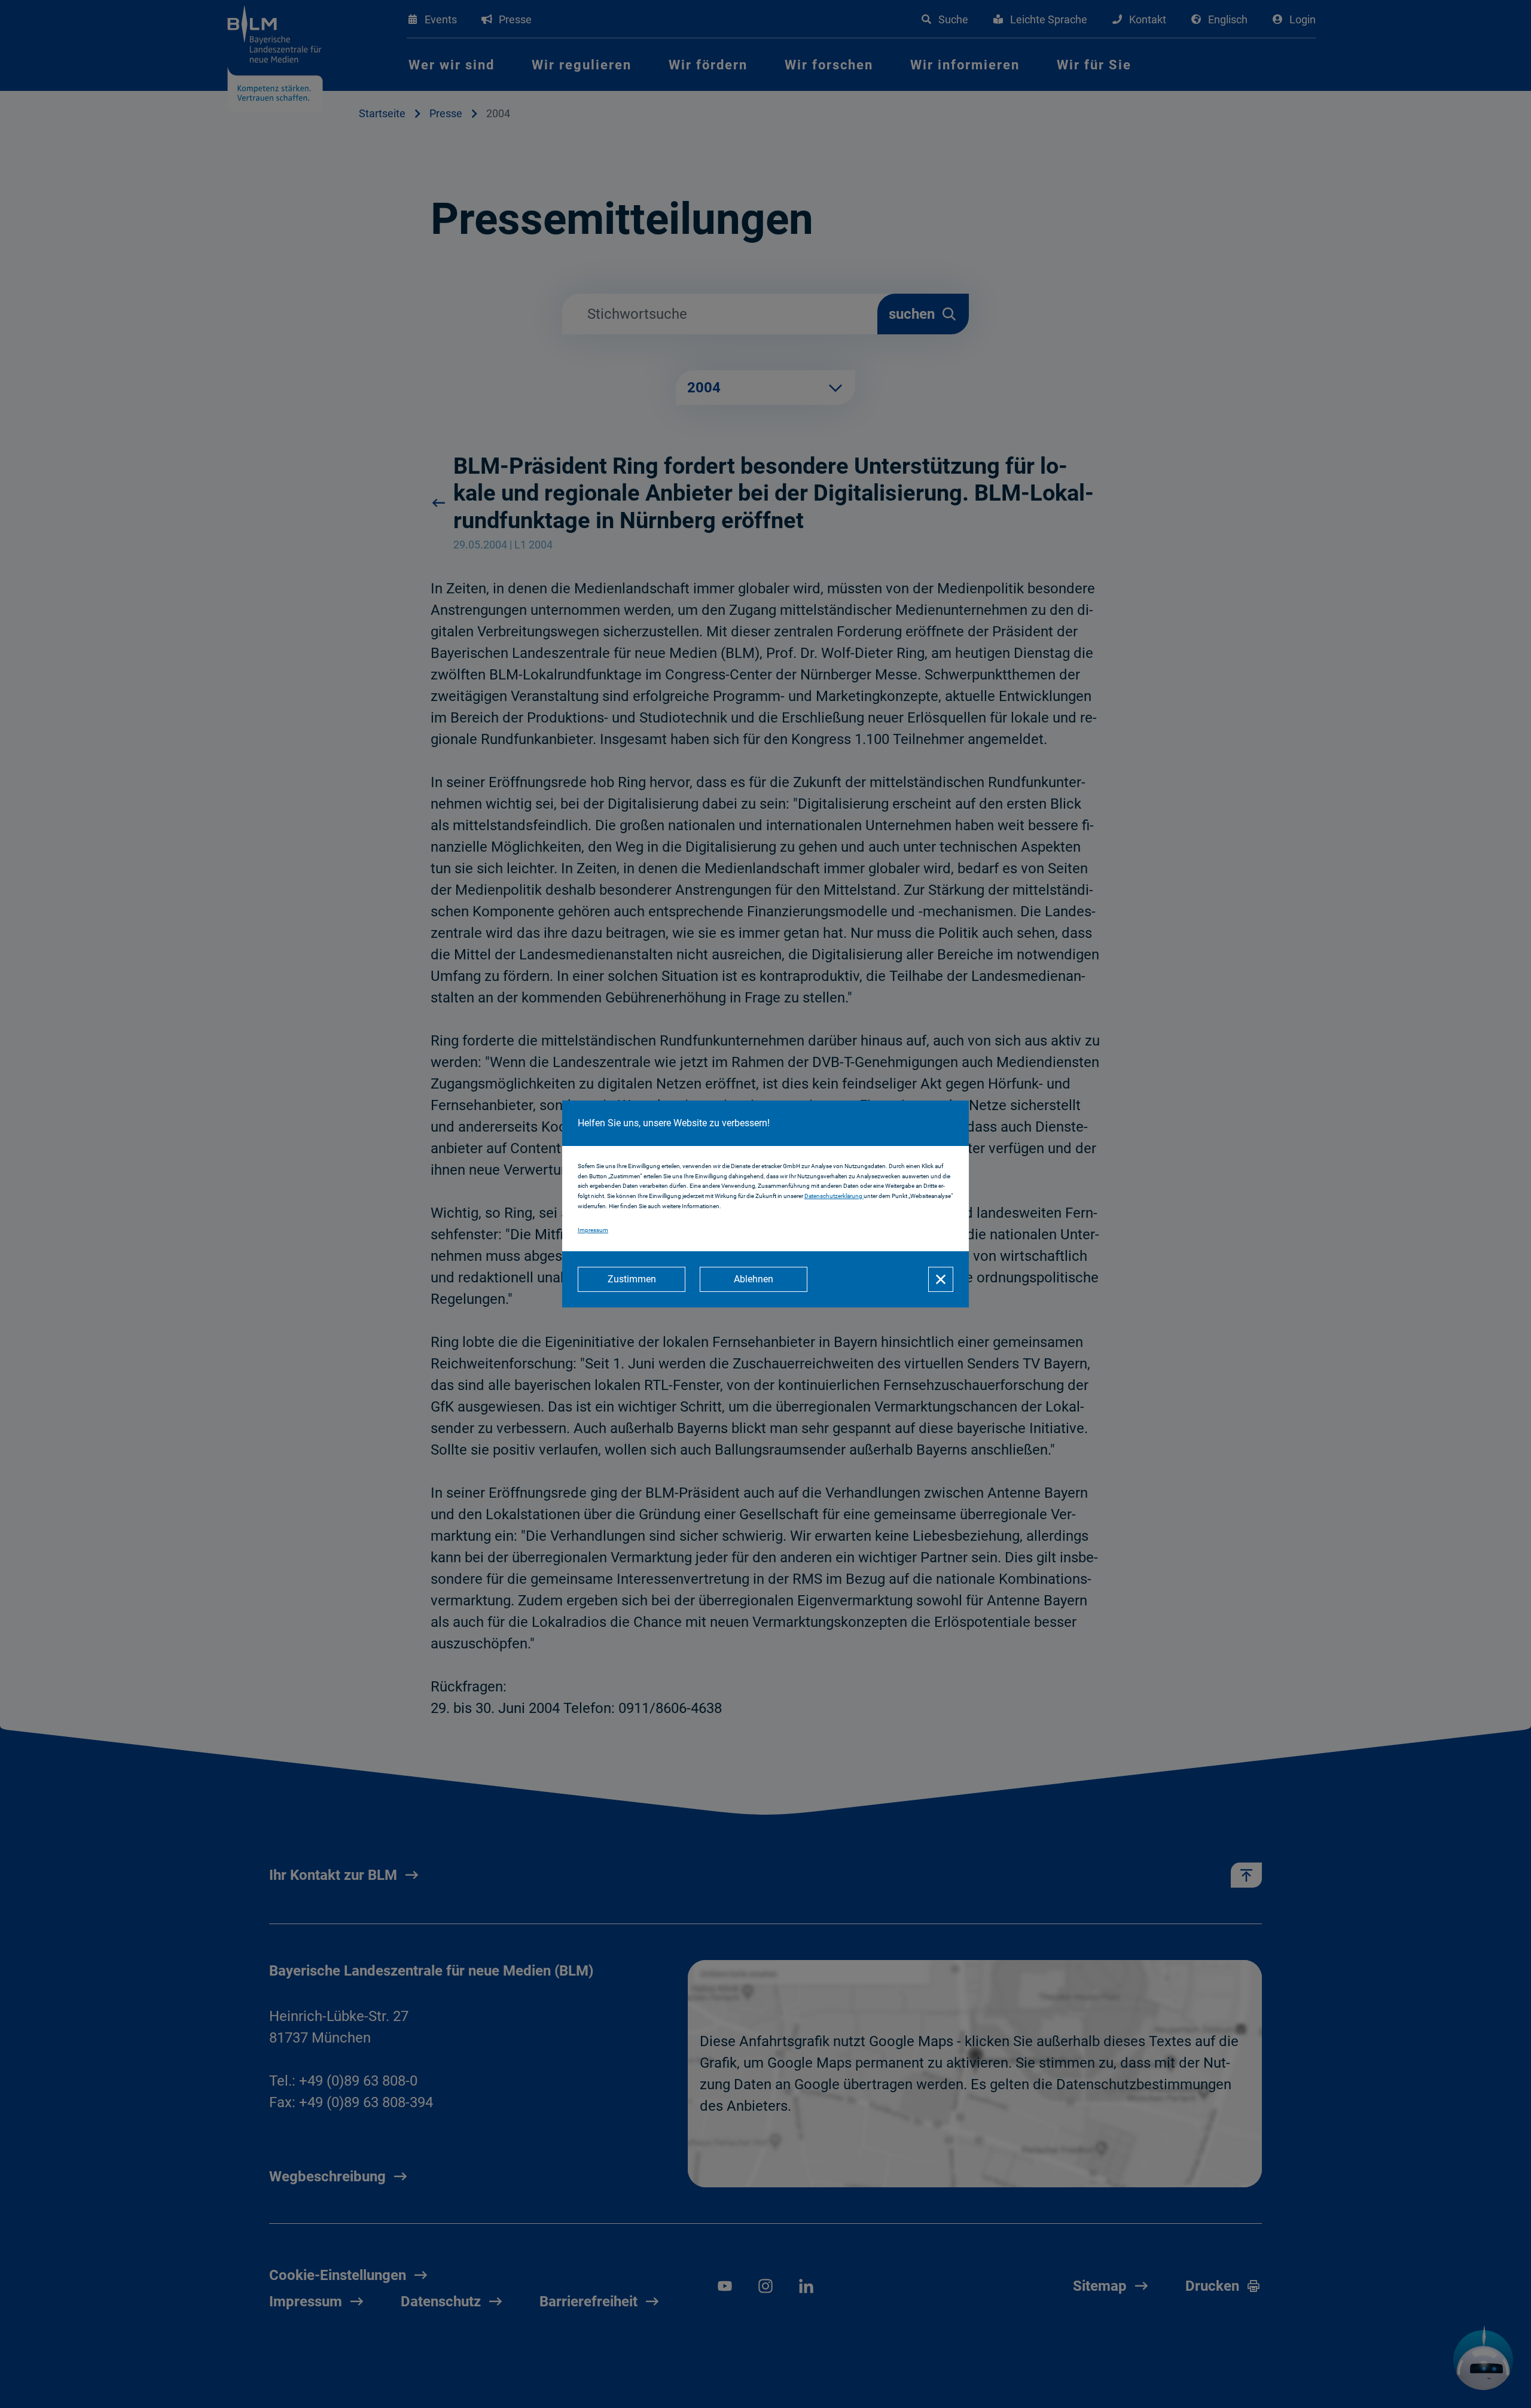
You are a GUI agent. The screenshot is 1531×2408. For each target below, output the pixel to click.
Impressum (593, 1230)
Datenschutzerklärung (834, 1196)
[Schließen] (941, 1279)
